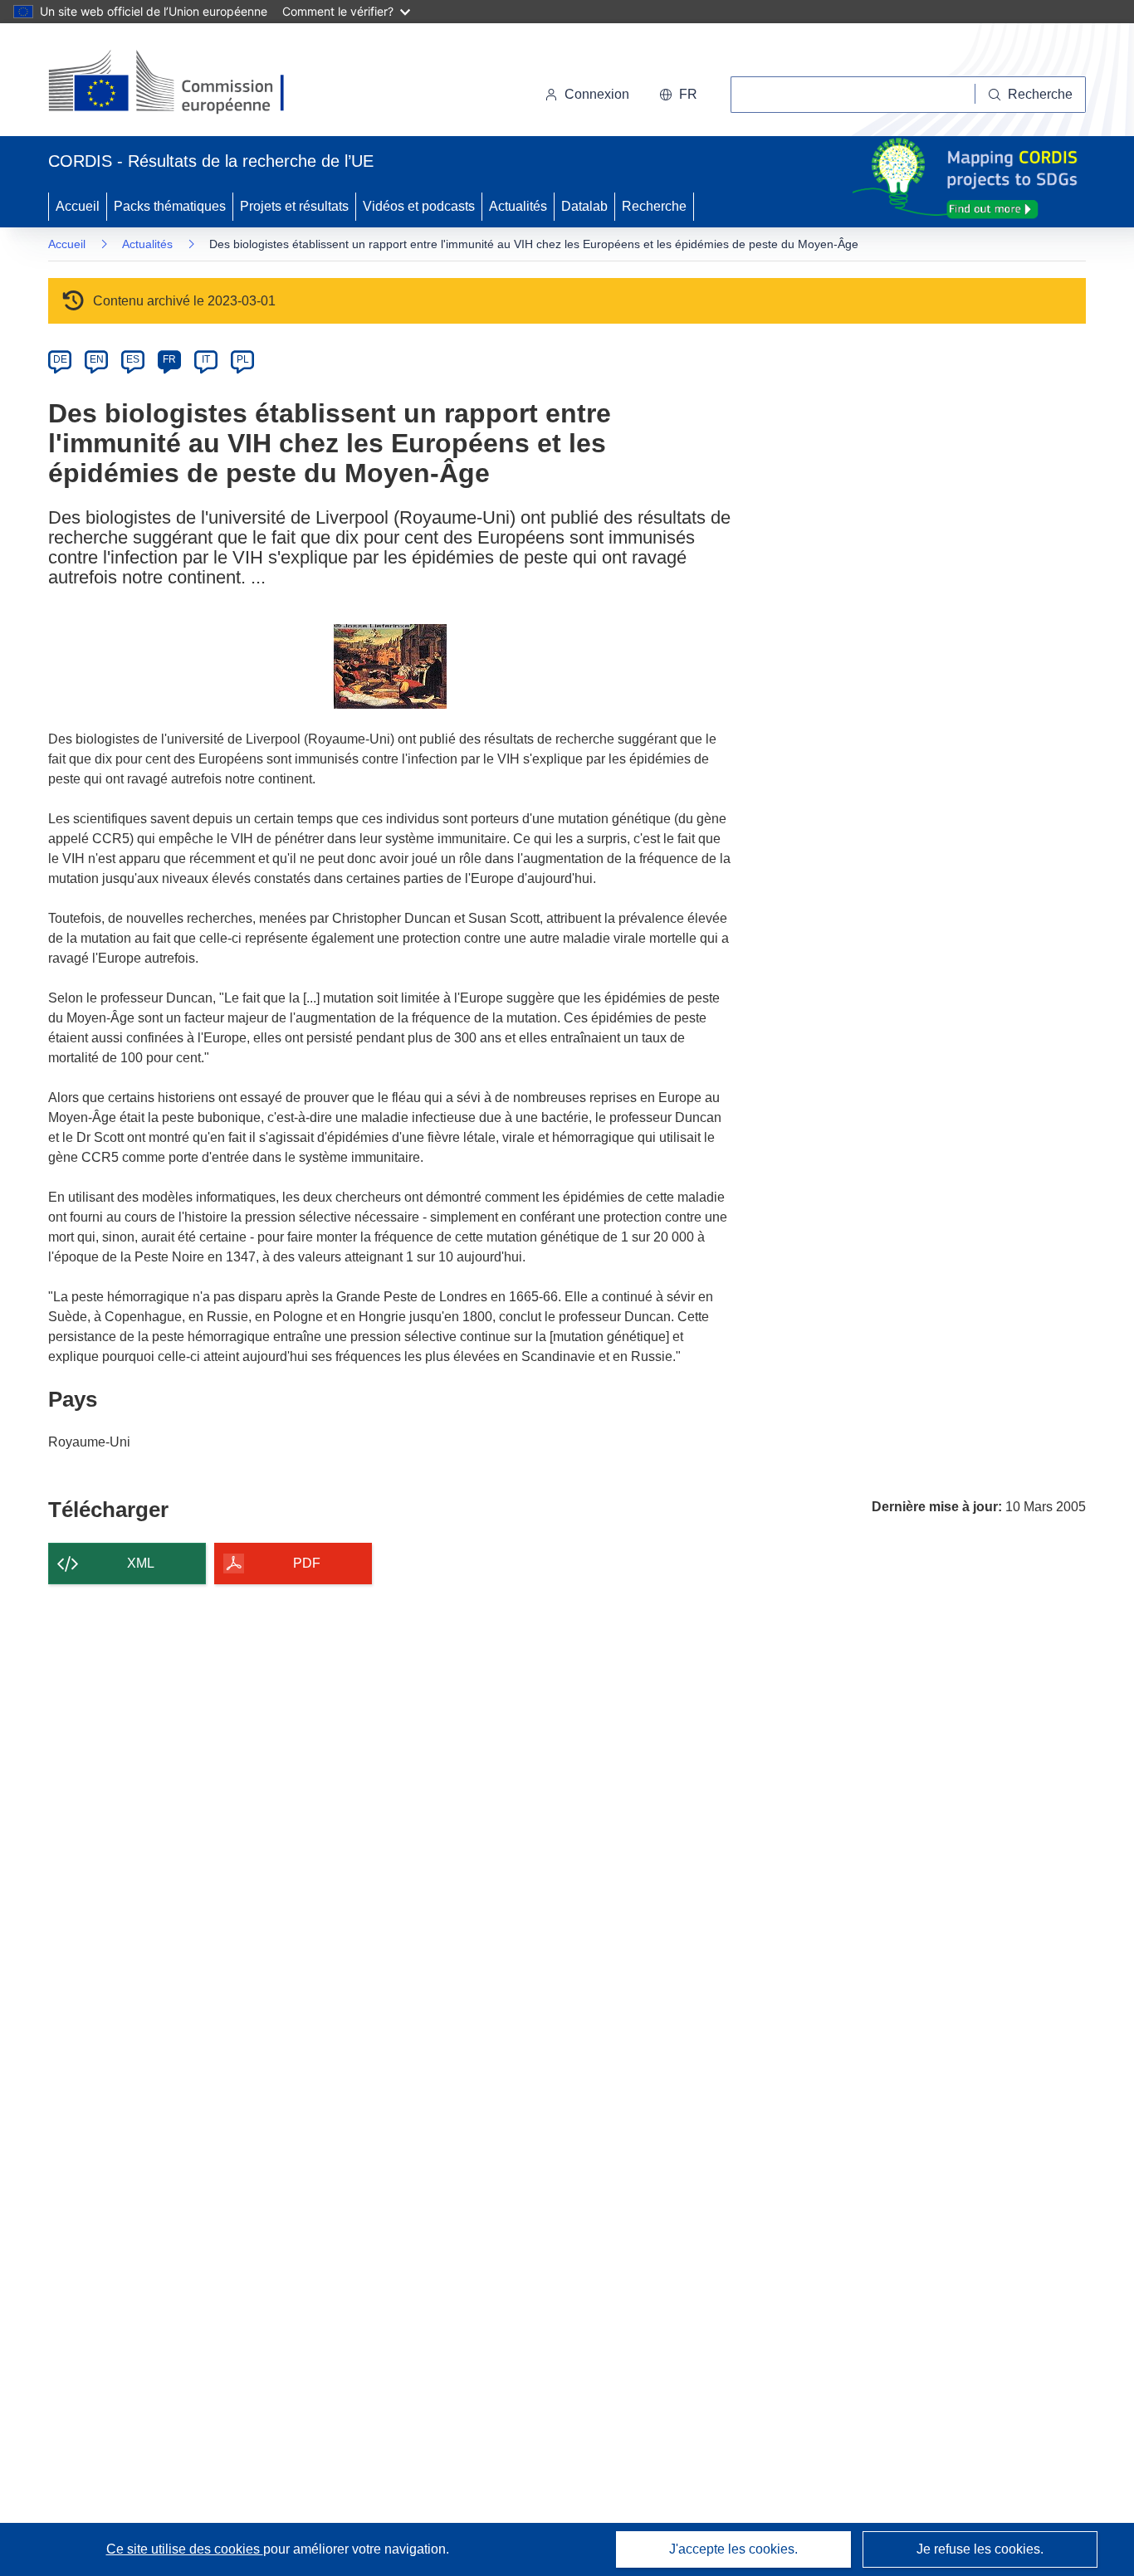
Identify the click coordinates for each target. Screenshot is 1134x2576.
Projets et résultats (294, 206)
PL (243, 359)
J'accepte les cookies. (733, 2549)
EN (97, 359)
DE (60, 359)
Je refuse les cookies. (980, 2549)
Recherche (654, 206)
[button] (678, 95)
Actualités (518, 206)
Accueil (78, 206)
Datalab (584, 206)
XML (141, 1563)
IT (206, 359)
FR (169, 359)
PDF (307, 1563)
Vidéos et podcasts (419, 206)
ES (133, 359)
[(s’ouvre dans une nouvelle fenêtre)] (182, 83)
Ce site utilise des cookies (185, 2549)
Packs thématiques (170, 206)
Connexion (597, 94)
